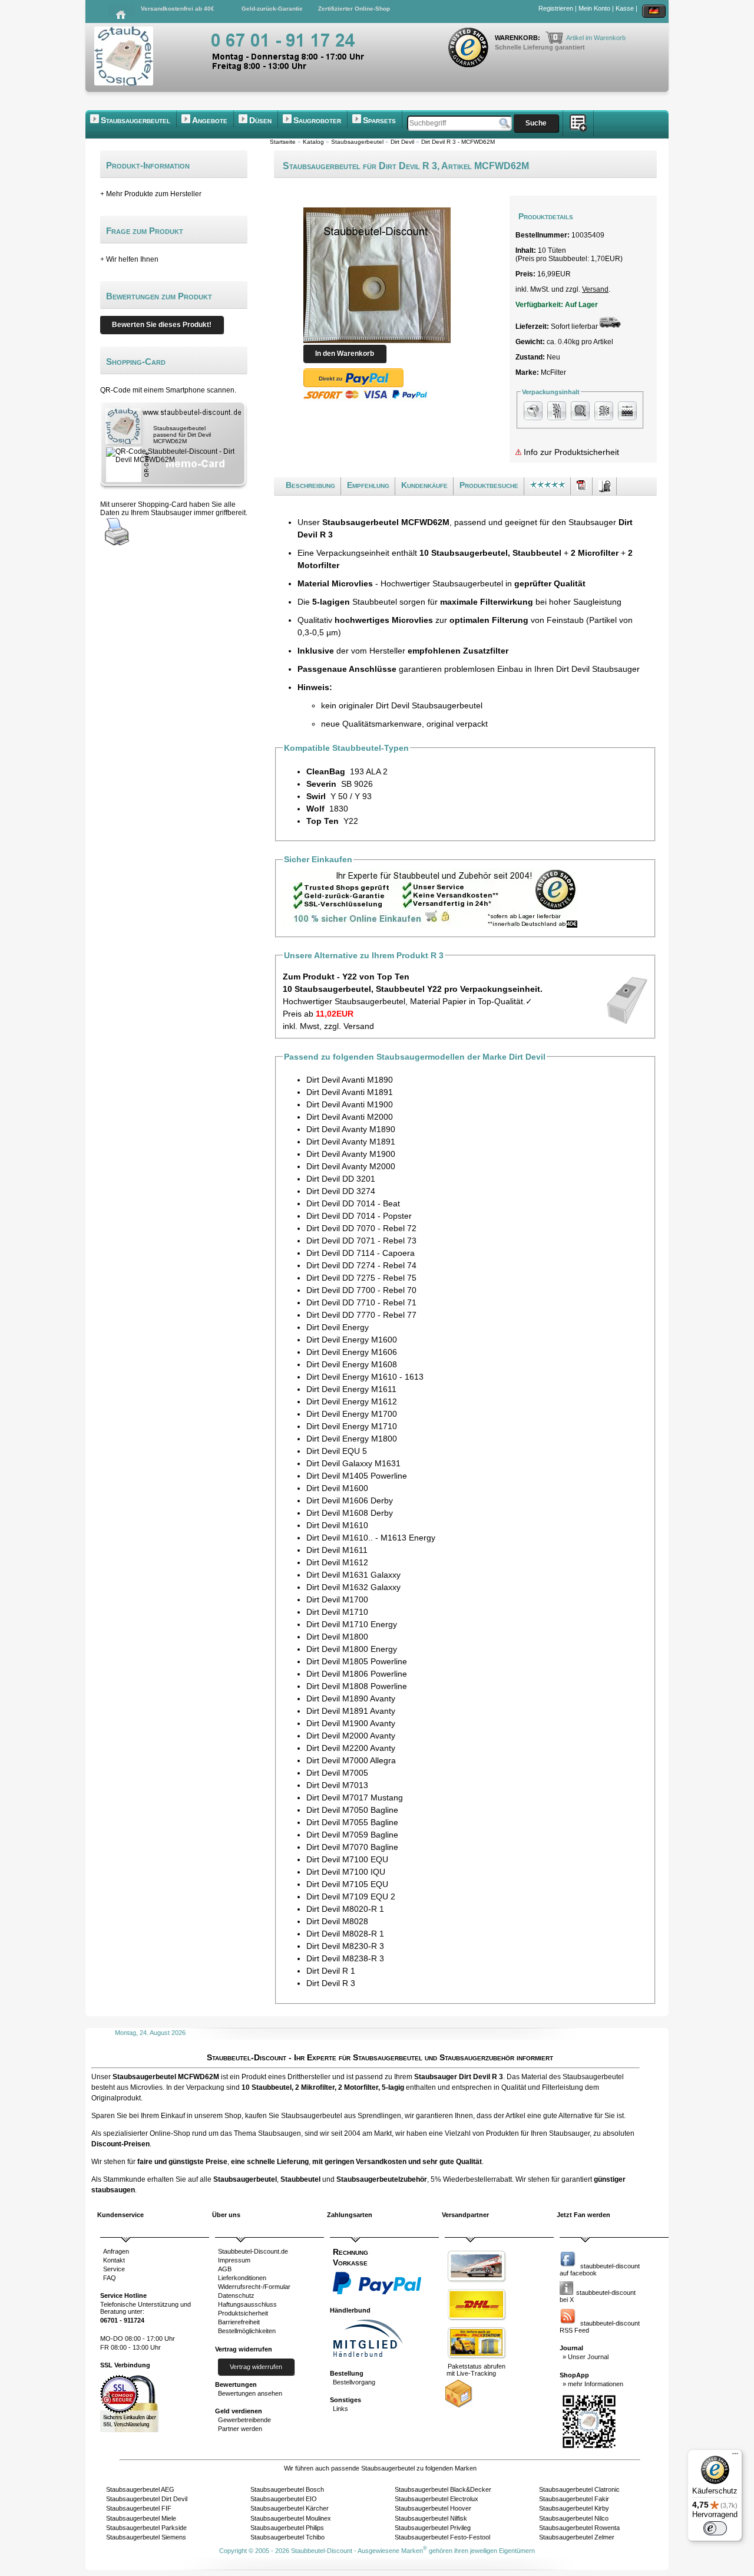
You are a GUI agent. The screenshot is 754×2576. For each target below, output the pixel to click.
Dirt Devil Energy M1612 (352, 1401)
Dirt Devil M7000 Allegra (351, 1760)
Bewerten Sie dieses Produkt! (162, 325)
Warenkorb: (518, 38)
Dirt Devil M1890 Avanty (351, 1698)
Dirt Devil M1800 (337, 1637)
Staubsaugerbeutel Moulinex (291, 2518)
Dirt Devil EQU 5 (337, 1451)
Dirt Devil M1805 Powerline (357, 1661)
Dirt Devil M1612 (337, 1562)
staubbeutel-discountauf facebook (600, 2270)
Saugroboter (317, 120)
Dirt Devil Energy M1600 (352, 1340)
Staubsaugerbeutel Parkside (146, 2528)
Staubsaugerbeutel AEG (140, 2489)
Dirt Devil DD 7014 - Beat (353, 1203)
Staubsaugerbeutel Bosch (287, 2489)
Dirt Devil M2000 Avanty (351, 1736)
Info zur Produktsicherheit (570, 452)
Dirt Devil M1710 (337, 1612)
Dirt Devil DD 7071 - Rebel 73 (361, 1241)
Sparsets (379, 120)
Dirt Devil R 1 (331, 1971)
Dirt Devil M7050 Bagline (352, 1810)
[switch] (715, 2528)
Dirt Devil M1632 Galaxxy (353, 1587)
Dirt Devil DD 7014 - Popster (359, 1216)
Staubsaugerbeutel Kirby (574, 2508)
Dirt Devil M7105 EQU (347, 1884)
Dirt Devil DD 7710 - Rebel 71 (361, 1302)
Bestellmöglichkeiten (247, 2331)
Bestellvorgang (354, 2382)
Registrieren (556, 8)
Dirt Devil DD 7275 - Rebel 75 (361, 1278)
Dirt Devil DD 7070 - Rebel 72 (361, 1228)
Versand (595, 289)
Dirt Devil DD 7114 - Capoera (361, 1253)
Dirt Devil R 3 (331, 1983)
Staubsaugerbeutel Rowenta (579, 2528)
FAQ (110, 2278)
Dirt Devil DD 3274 (341, 1191)
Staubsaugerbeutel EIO (284, 2499)
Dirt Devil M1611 (337, 1550)
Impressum (234, 2260)
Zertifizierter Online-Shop (354, 9)
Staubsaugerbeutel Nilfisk (431, 2518)
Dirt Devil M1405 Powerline (357, 1476)
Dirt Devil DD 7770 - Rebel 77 (361, 1315)
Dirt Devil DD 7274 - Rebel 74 (361, 1265)
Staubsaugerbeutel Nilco (574, 2518)
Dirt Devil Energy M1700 (352, 1414)
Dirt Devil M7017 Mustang (355, 1797)
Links (340, 2409)
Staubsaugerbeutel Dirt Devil (147, 2499)
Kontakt (114, 2260)
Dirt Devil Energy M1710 (352, 1426)
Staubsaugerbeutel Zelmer (577, 2537)
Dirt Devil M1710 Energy (352, 1624)
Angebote (210, 120)
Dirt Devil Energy (338, 1327)
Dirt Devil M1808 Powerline (357, 1686)
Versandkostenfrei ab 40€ (178, 9)
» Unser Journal (586, 2357)
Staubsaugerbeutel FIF (139, 2508)
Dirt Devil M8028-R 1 (345, 1934)
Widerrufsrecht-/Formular (254, 2287)
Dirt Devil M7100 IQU (346, 1872)
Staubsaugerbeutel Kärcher (290, 2508)
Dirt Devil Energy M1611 (351, 1389)
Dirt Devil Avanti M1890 (350, 1080)
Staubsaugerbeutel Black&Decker (443, 2489)
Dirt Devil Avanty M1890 (351, 1129)
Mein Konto (594, 8)
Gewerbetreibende (244, 2420)
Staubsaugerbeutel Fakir (574, 2499)
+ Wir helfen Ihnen (129, 259)
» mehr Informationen (593, 2384)
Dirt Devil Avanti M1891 (350, 1092)
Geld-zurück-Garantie (272, 9)
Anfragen (116, 2251)
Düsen (260, 120)
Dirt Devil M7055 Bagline (352, 1822)
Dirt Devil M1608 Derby (350, 1513)
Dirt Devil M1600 (337, 1488)
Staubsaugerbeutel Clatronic (579, 2489)
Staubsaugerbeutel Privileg (433, 2528)
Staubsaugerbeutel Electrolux (436, 2499)
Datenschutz (236, 2295)
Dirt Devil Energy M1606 (352, 1352)
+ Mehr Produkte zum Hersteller (151, 194)
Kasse (625, 8)
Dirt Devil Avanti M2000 (350, 1117)
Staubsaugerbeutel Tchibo (287, 2537)
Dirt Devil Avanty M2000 (351, 1166)
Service (114, 2269)
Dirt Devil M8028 (337, 1921)
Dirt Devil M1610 (337, 1525)
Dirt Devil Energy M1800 (352, 1439)
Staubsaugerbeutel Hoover (433, 2508)
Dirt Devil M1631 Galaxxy (353, 1575)
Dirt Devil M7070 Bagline (352, 1847)
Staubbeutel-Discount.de (253, 2251)
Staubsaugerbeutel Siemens (146, 2537)
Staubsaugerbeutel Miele (141, 2518)
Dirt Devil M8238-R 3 (345, 1958)
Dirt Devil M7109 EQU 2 (351, 1896)
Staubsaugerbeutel (135, 120)
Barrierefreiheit (239, 2322)
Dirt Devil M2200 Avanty (351, 1748)
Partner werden (240, 2429)
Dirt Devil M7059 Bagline (352, 1835)
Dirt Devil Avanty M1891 (351, 1142)
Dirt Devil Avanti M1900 (350, 1104)
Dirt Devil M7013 (337, 1785)
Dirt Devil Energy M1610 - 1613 (365, 1377)
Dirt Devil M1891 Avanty (351, 1711)
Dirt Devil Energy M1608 (352, 1364)
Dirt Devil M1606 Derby (350, 1500)
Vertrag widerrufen (256, 2367)
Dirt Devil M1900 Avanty (351, 1723)
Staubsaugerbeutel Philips (287, 2528)
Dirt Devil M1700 (337, 1599)
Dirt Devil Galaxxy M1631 (353, 1463)
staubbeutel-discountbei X (598, 2296)
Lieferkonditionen (242, 2278)
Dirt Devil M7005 (337, 1773)
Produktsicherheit (243, 2313)
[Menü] (735, 2456)
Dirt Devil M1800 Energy (352, 1649)
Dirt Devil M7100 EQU (347, 1859)
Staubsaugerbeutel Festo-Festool (442, 2537)
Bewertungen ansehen (250, 2393)
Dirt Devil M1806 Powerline (357, 1674)
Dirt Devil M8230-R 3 (345, 1946)
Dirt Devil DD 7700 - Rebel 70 (361, 1290)
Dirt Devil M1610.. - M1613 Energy (371, 1538)
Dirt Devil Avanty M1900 (351, 1154)
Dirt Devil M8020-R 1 (345, 1909)
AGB (225, 2269)
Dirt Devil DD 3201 (341, 1179)
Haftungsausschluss (247, 2304)
